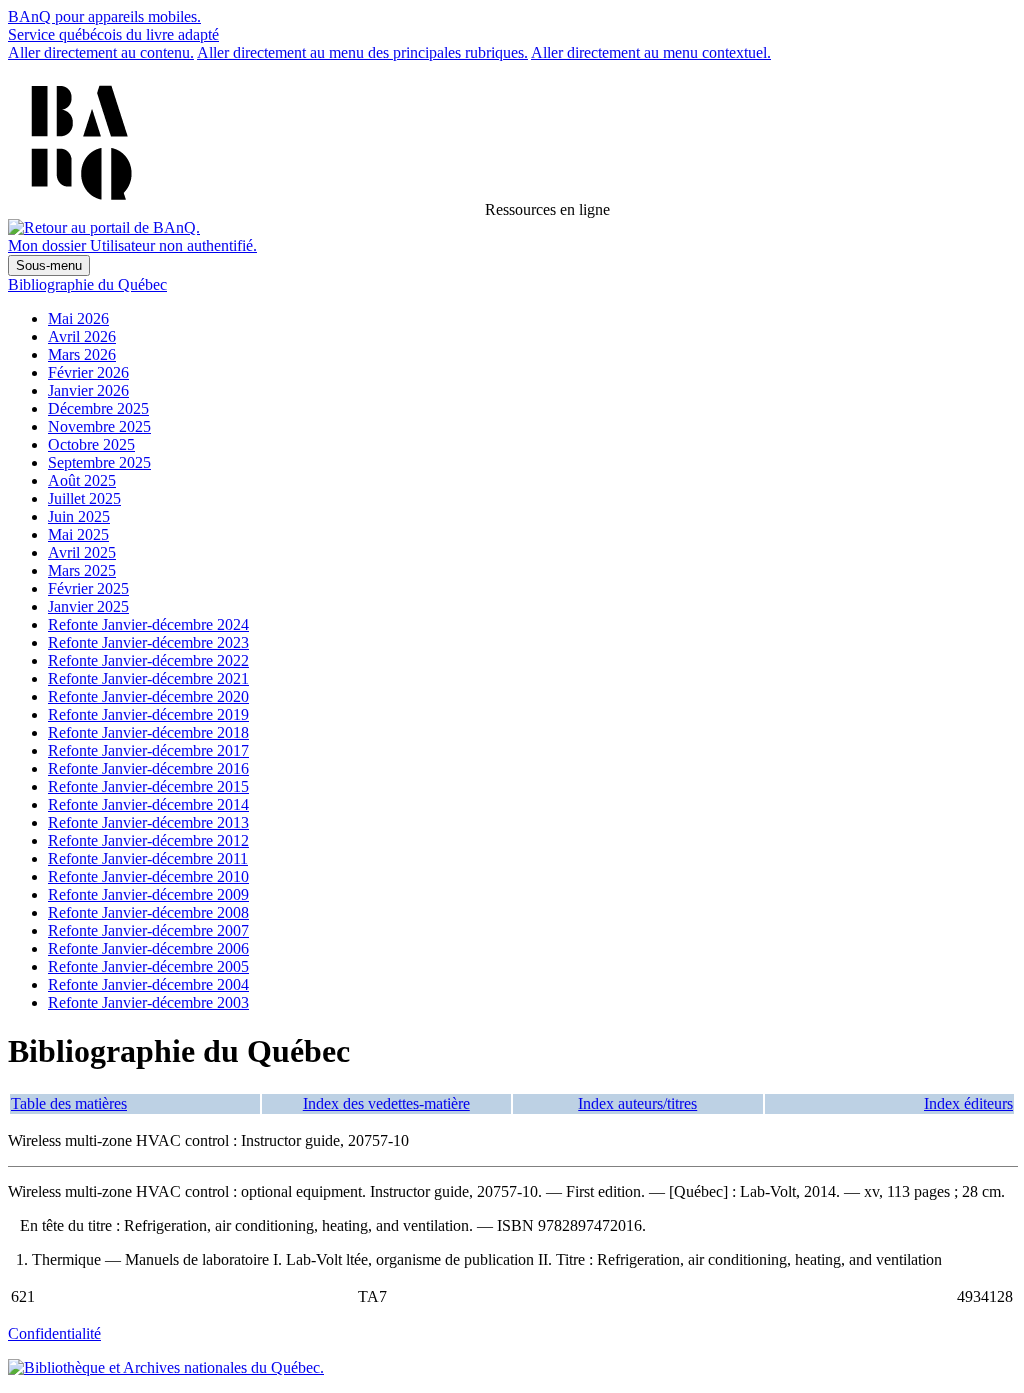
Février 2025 (88, 588)
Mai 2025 (78, 534)
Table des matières (69, 1103)
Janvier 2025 (88, 606)
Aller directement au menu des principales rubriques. (362, 52)
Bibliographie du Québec (87, 284)
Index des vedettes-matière (386, 1103)
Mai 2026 (78, 318)
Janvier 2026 (88, 390)
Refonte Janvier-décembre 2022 (148, 660)
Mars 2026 (82, 354)
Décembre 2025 (98, 408)
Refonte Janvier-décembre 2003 (148, 1002)
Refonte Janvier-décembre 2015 (148, 786)
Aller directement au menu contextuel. (651, 52)
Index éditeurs (968, 1103)
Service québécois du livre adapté (113, 34)
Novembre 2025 (99, 426)
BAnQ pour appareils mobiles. (104, 16)
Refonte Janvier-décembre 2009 (148, 894)
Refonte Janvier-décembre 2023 (148, 642)
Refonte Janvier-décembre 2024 (148, 624)
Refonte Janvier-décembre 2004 (148, 984)
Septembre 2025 (99, 462)
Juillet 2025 (84, 498)
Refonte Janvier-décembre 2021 (148, 678)
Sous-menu (49, 265)
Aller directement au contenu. (101, 52)
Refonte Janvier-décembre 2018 (148, 732)
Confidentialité (54, 1333)
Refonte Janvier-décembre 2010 (148, 876)
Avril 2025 (82, 552)
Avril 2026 (82, 336)
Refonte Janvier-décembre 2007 (148, 930)
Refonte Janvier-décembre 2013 (148, 822)
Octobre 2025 (91, 444)
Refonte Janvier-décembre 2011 (148, 858)
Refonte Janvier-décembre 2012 (148, 840)
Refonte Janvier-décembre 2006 (148, 948)
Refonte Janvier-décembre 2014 (148, 804)
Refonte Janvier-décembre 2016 (148, 768)
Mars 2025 (82, 570)
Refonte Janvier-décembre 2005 (148, 966)
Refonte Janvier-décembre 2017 (148, 750)
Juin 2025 (79, 516)
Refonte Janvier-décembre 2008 (148, 912)
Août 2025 (82, 480)
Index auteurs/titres (637, 1103)
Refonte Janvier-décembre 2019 (148, 714)
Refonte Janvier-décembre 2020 (148, 696)
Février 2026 (88, 372)
